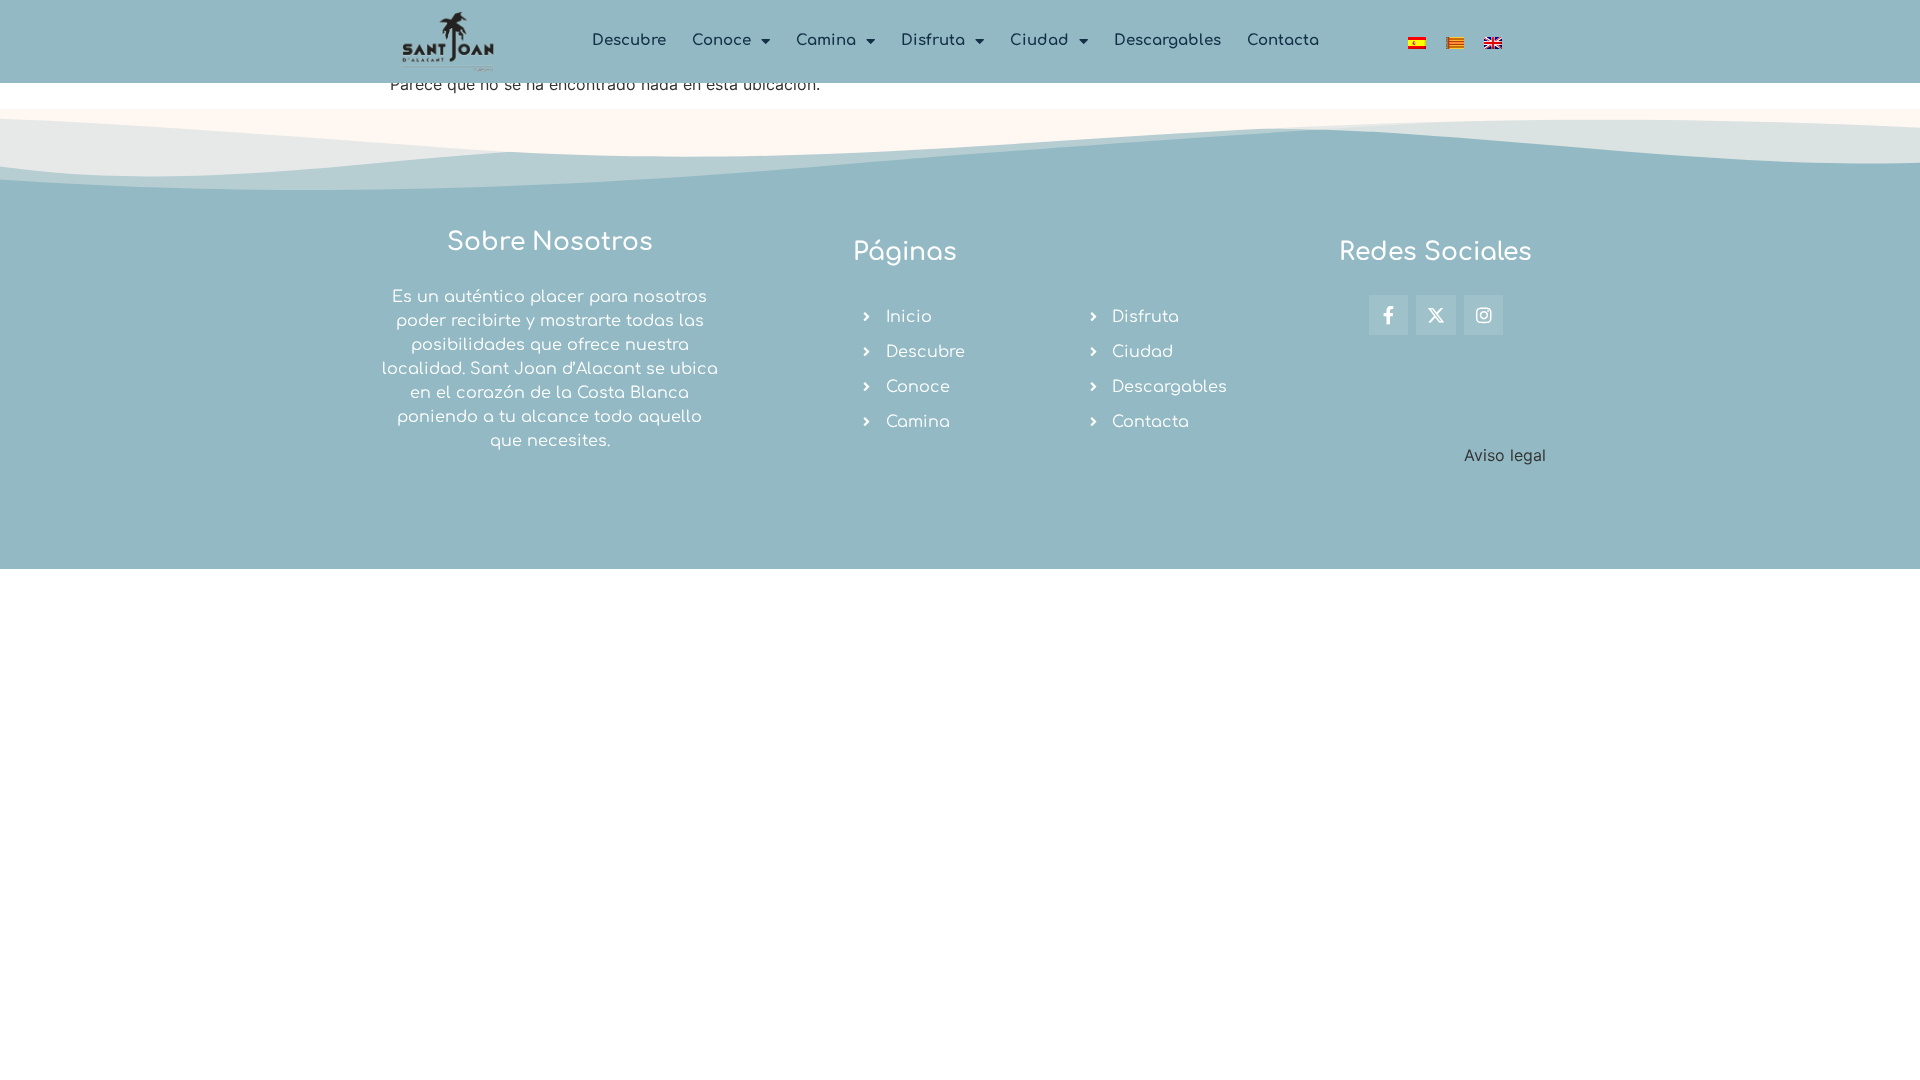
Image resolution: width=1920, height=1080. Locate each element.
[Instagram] (1484, 315)
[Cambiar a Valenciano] (1455, 41)
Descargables (1167, 40)
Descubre (629, 40)
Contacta (1283, 40)
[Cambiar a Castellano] (1417, 41)
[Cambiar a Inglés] (1493, 41)
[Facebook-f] (1389, 315)
